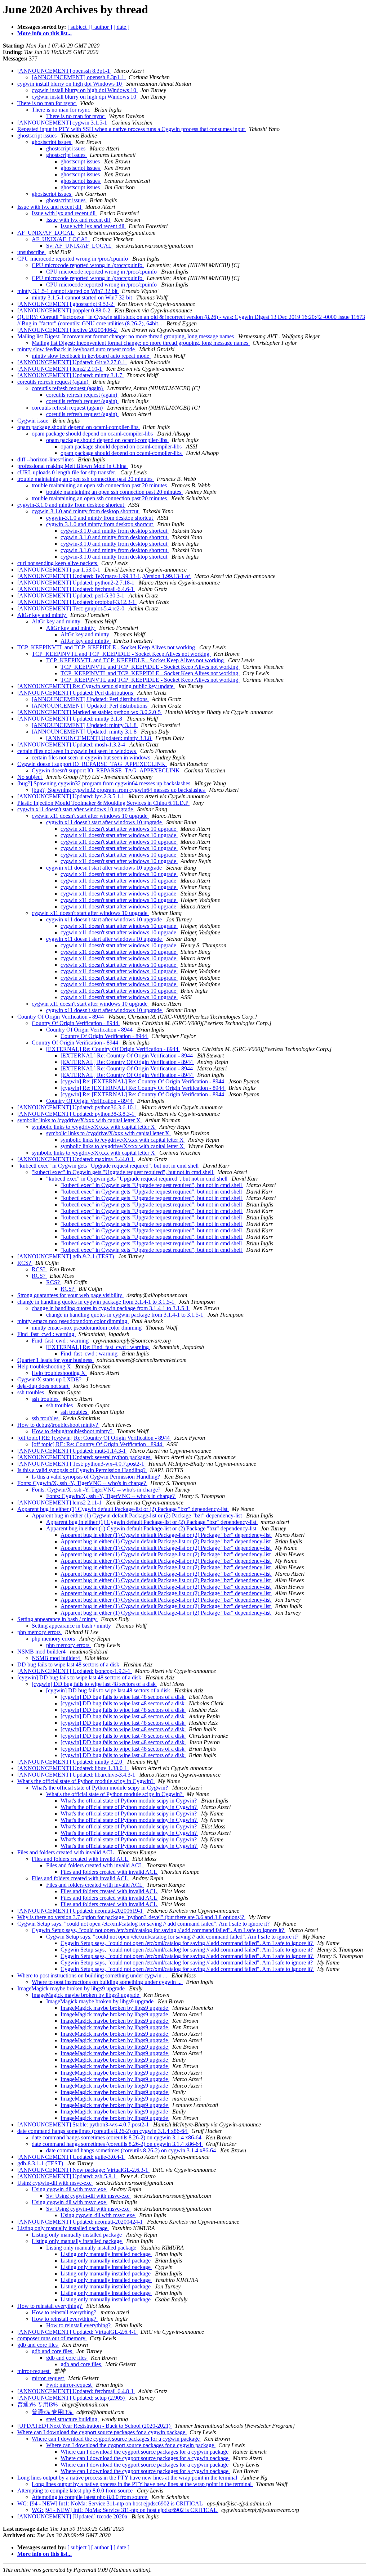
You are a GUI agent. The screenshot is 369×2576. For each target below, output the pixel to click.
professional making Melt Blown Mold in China (73, 466)
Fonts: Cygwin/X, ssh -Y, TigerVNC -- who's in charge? (82, 1483)
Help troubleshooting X (45, 1366)
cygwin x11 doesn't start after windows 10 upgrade (76, 809)
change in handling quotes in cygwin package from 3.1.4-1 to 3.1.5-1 (97, 1302)
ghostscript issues (38, 136)
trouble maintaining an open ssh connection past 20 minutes (86, 479)
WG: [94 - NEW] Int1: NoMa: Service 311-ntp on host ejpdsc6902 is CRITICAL (111, 2503)
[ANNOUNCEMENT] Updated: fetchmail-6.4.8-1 (76, 2391)
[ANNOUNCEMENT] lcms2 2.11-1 (60, 1503)
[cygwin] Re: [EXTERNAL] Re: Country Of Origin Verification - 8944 (143, 1081)
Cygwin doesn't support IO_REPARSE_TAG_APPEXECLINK (92, 764)
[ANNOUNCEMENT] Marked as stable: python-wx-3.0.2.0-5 (90, 712)
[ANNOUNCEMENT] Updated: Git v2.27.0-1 (72, 362)
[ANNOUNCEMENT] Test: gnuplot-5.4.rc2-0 (72, 608)
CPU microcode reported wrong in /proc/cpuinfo (73, 259)
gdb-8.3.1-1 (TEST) (41, 2163)
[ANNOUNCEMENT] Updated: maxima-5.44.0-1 (76, 1159)
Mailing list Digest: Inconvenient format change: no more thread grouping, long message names (126, 336)
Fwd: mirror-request (70, 2385)
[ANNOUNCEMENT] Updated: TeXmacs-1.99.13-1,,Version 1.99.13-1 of (104, 576)
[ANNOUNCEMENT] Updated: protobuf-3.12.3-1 (77, 602)
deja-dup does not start (44, 1386)
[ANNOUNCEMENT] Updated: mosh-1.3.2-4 (72, 745)
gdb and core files (38, 2345)
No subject (30, 777)
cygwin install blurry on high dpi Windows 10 (70, 84)
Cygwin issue (34, 421)
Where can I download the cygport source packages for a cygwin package (102, 2432)
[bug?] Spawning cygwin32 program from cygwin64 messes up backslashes (105, 783)
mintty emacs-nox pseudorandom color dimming (73, 1321)
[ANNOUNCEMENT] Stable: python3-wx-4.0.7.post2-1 (84, 2124)
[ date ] (121, 27)
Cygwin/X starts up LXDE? (50, 1379)
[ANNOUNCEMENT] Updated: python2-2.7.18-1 (77, 583)
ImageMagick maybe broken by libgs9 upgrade (72, 1988)
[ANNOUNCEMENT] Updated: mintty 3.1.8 (70, 719)
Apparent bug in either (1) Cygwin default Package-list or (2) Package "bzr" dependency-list (123, 1509)
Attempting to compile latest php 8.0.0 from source (76, 2491)
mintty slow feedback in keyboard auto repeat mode (77, 349)
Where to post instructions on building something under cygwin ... (93, 1975)
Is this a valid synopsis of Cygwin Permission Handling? (82, 1470)
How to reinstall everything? (50, 2306)
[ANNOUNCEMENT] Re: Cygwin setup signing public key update (96, 686)
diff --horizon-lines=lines (46, 459)
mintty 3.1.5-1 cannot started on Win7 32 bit (68, 291)
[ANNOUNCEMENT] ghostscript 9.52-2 (66, 304)
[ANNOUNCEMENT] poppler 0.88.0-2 (65, 310)
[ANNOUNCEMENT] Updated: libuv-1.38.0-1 (73, 1768)
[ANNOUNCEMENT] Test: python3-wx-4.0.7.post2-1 (81, 1464)
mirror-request (34, 2371)
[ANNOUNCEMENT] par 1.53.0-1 (59, 570)
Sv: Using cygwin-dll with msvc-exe (88, 2196)
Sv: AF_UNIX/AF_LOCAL (79, 246)
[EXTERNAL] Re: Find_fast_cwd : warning (98, 1347)
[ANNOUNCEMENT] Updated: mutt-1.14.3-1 (72, 1451)
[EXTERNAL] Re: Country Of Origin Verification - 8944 (113, 1049)
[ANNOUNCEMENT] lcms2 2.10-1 (60, 369)
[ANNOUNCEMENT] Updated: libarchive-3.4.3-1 (77, 1775)
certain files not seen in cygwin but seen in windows (77, 751)
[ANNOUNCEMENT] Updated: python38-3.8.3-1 (77, 1114)
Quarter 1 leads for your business (55, 1360)
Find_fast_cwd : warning (46, 1334)
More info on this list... (45, 33)
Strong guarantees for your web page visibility (70, 1295)
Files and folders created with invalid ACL (66, 1852)
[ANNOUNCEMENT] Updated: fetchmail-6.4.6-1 (76, 589)
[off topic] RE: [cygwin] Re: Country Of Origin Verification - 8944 (94, 1438)
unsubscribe (32, 252)
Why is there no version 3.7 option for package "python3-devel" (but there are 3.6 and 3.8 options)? (131, 1917)
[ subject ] (79, 27)
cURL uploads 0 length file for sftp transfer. (67, 472)
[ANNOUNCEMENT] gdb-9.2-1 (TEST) (66, 1256)
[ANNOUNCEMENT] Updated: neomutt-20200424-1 (81, 2222)
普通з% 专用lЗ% (38, 2404)
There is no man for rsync (47, 103)
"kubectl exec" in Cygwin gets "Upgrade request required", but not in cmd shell (109, 1166)
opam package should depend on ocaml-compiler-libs (79, 427)
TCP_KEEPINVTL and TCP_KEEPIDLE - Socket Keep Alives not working (107, 647)
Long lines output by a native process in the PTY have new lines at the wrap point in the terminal (128, 2478)
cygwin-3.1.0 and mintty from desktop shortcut (71, 505)
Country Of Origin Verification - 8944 (61, 1017)
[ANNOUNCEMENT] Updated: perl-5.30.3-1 (72, 595)
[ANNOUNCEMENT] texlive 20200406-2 (68, 330)
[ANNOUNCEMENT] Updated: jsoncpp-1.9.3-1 (75, 1671)
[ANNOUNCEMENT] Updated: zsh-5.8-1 (67, 2176)
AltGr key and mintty (42, 615)
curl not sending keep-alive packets (58, 563)
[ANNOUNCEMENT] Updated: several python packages (85, 1457)
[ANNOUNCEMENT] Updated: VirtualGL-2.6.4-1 (77, 2332)
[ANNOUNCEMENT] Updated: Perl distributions (76, 693)
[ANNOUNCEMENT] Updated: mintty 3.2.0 (70, 1762)
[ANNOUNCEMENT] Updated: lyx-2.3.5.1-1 (72, 796)
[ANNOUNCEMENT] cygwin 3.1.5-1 (63, 123)
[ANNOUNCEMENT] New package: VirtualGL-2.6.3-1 (83, 2170)
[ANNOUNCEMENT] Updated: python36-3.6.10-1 (78, 1107)
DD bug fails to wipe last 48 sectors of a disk (69, 1664)
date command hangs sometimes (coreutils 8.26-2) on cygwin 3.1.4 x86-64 (103, 2131)
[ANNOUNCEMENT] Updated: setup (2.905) (72, 2398)
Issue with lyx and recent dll (50, 207)
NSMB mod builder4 (42, 1652)
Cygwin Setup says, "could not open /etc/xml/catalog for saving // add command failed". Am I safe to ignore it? (144, 1924)
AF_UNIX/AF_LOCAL (46, 233)
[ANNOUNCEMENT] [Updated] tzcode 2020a (73, 2516)
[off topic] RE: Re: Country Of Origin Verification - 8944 (98, 1444)
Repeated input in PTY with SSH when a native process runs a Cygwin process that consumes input (132, 129)
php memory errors (40, 1632)
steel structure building (72, 2419)
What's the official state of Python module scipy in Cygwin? (86, 1781)
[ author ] (102, 27)
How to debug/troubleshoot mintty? (58, 1425)
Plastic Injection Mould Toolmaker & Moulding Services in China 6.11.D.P (103, 803)
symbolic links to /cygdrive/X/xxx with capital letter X (80, 1120)
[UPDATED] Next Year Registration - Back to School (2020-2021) (95, 2426)
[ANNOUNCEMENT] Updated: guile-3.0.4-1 (71, 2157)
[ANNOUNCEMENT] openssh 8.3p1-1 (64, 71)
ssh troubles (31, 1392)
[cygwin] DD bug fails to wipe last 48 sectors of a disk (80, 1677)
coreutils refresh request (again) (54, 382)
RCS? (25, 1263)
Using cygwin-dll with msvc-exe (55, 2183)
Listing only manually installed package (63, 2228)
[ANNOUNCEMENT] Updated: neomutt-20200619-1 (81, 1911)
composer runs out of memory (52, 2338)
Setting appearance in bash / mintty (58, 1619)
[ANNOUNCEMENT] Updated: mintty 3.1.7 (70, 375)
